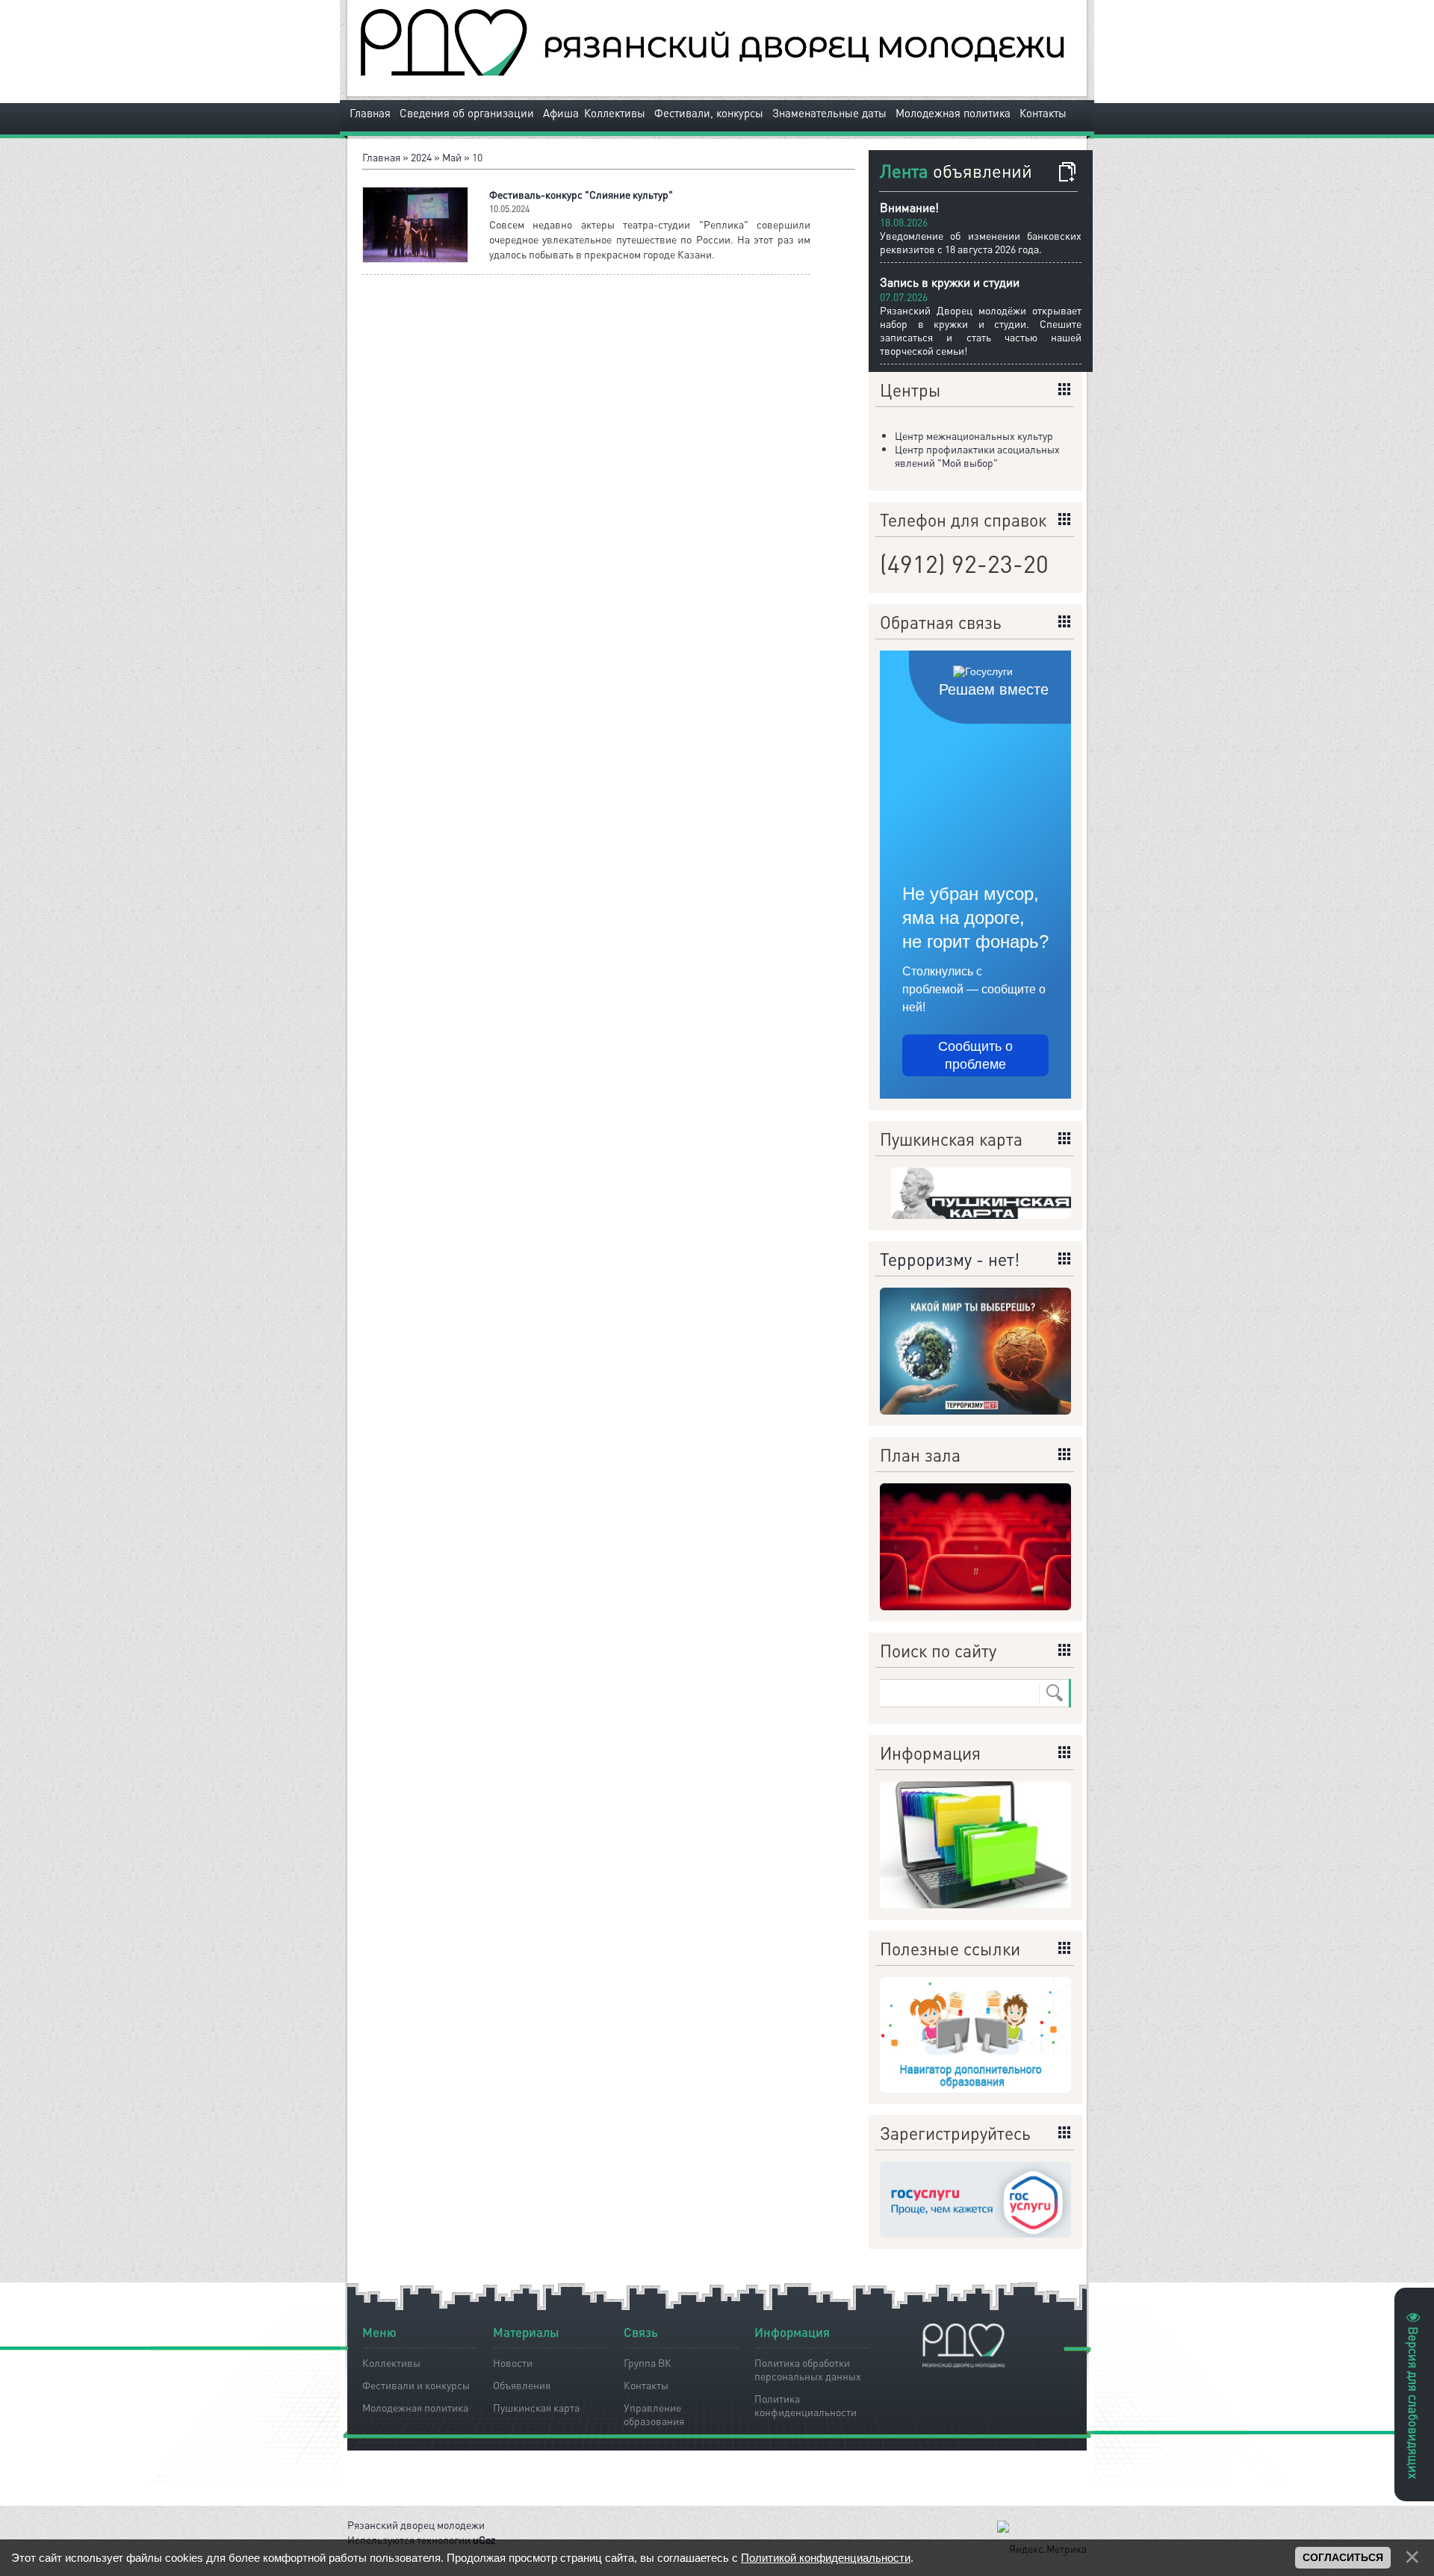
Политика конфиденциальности (806, 2403)
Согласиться (1343, 2557)
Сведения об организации (467, 113)
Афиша (561, 113)
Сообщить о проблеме (975, 1055)
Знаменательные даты (829, 113)
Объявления (522, 2385)
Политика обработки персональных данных (808, 2367)
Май (452, 157)
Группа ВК (648, 2362)
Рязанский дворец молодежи (416, 2524)
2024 (421, 157)
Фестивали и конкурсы (416, 2385)
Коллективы (615, 113)
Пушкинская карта (536, 2407)
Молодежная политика (953, 113)
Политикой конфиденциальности (826, 2558)
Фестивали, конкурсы (709, 113)
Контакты (1043, 113)
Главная (370, 113)
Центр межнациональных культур (974, 435)
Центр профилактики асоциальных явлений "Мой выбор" (977, 456)
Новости (513, 2362)
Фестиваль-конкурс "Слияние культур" (581, 194)
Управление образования (654, 2412)
